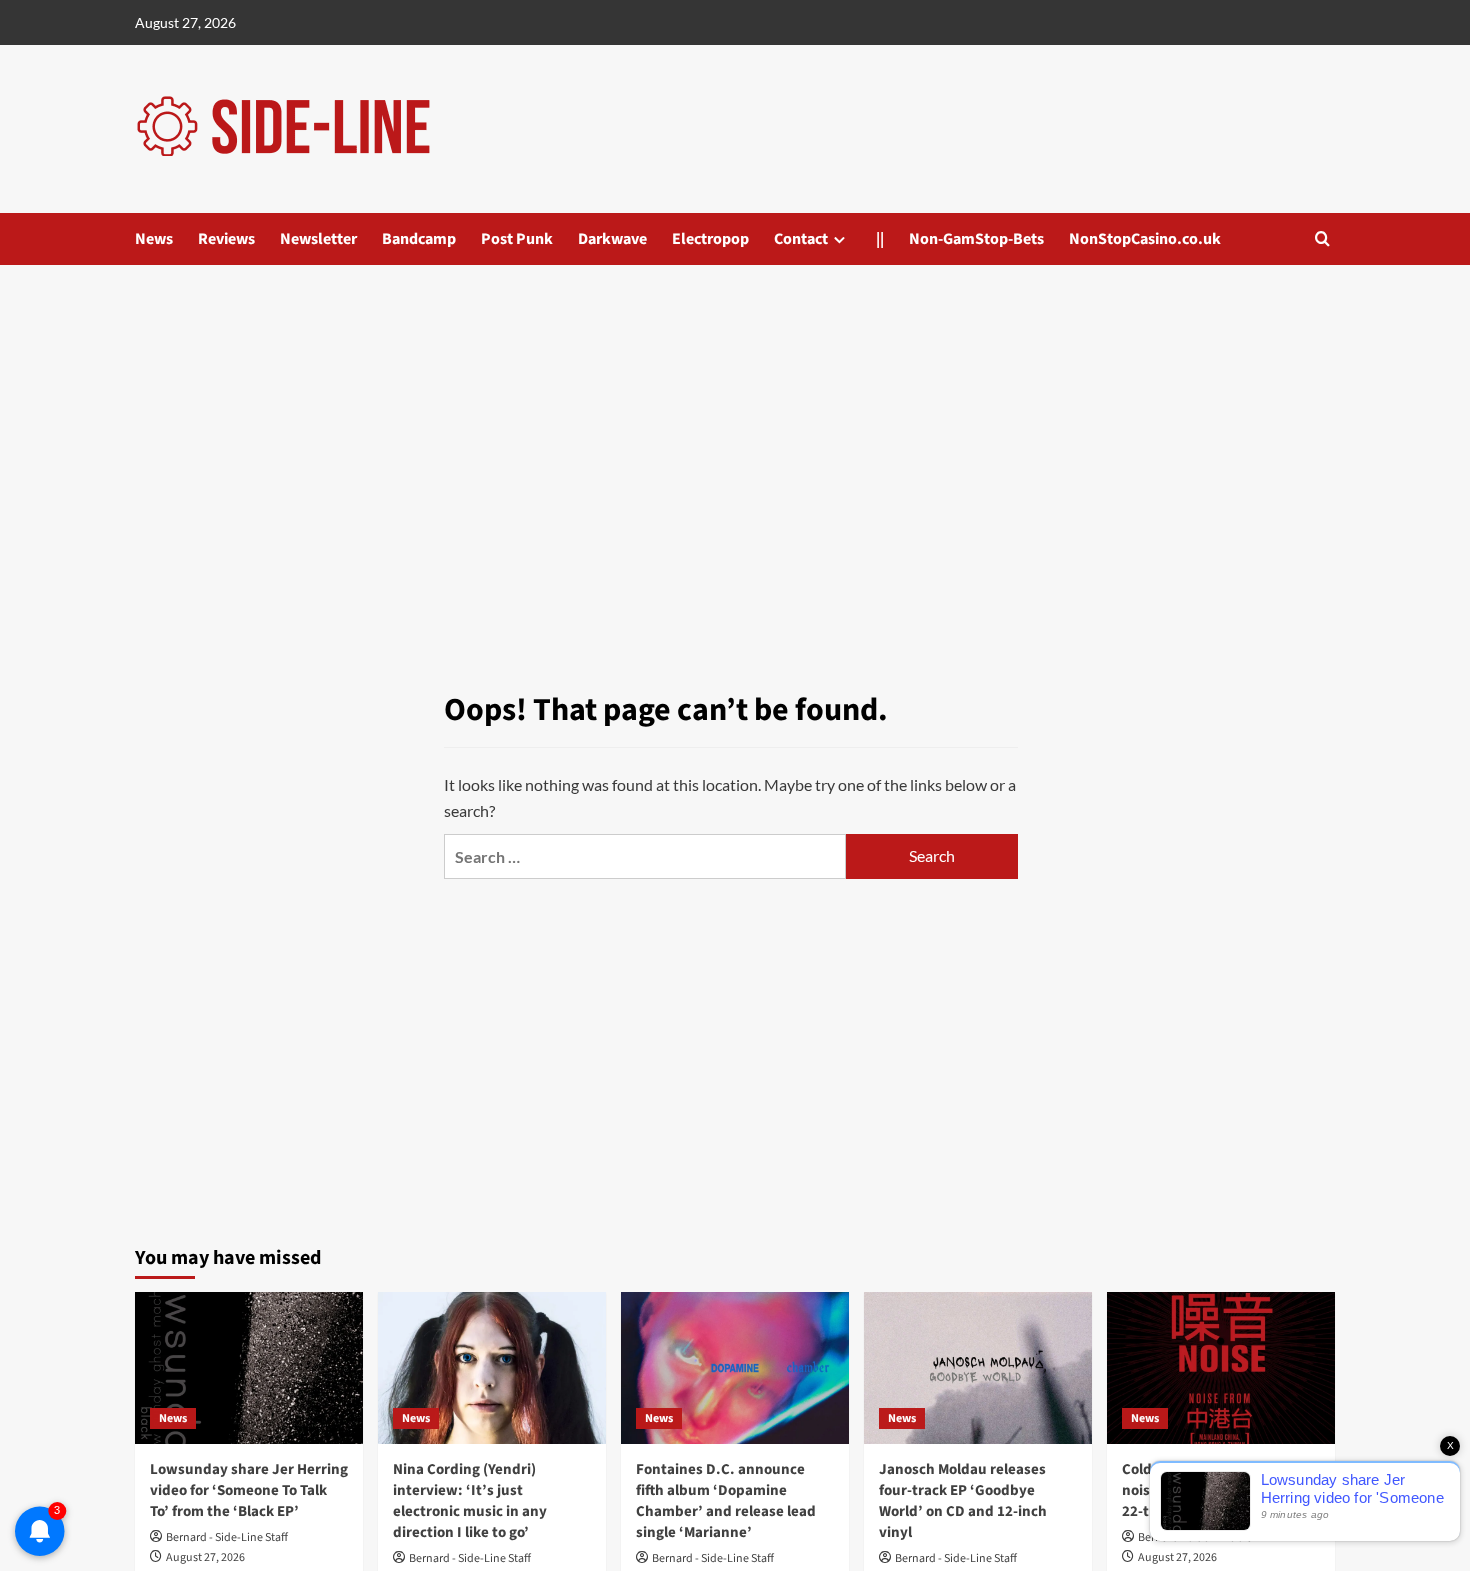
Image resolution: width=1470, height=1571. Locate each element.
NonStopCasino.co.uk (1145, 239)
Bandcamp (419, 239)
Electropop (710, 239)
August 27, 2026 (205, 1557)
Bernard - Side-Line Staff (227, 1537)
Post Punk (517, 239)
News (154, 239)
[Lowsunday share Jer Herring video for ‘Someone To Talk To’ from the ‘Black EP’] (249, 1368)
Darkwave (612, 239)
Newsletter (318, 239)
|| (880, 239)
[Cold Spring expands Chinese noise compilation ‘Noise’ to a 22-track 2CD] (1221, 1368)
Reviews (226, 239)
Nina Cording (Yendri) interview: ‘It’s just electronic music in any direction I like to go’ (470, 1501)
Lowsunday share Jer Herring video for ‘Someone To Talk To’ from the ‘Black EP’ (249, 1490)
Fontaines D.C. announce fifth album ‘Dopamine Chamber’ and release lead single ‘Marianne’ (726, 1501)
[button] (1322, 238)
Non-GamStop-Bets (976, 239)
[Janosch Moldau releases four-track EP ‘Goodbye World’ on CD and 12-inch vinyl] (978, 1368)
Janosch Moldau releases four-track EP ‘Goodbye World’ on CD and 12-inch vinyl (963, 1501)
